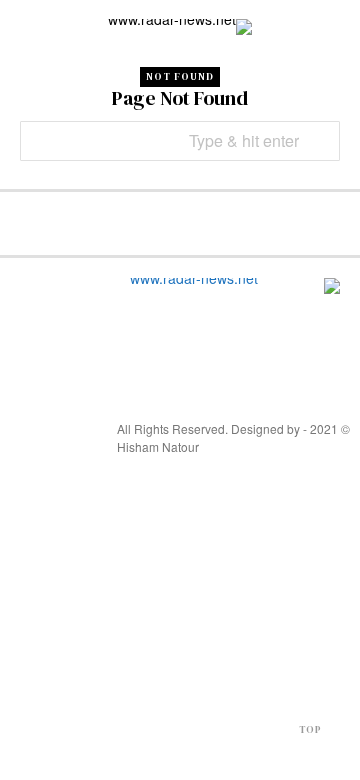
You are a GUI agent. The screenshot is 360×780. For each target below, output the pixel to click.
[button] (320, 141)
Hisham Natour (158, 446)
